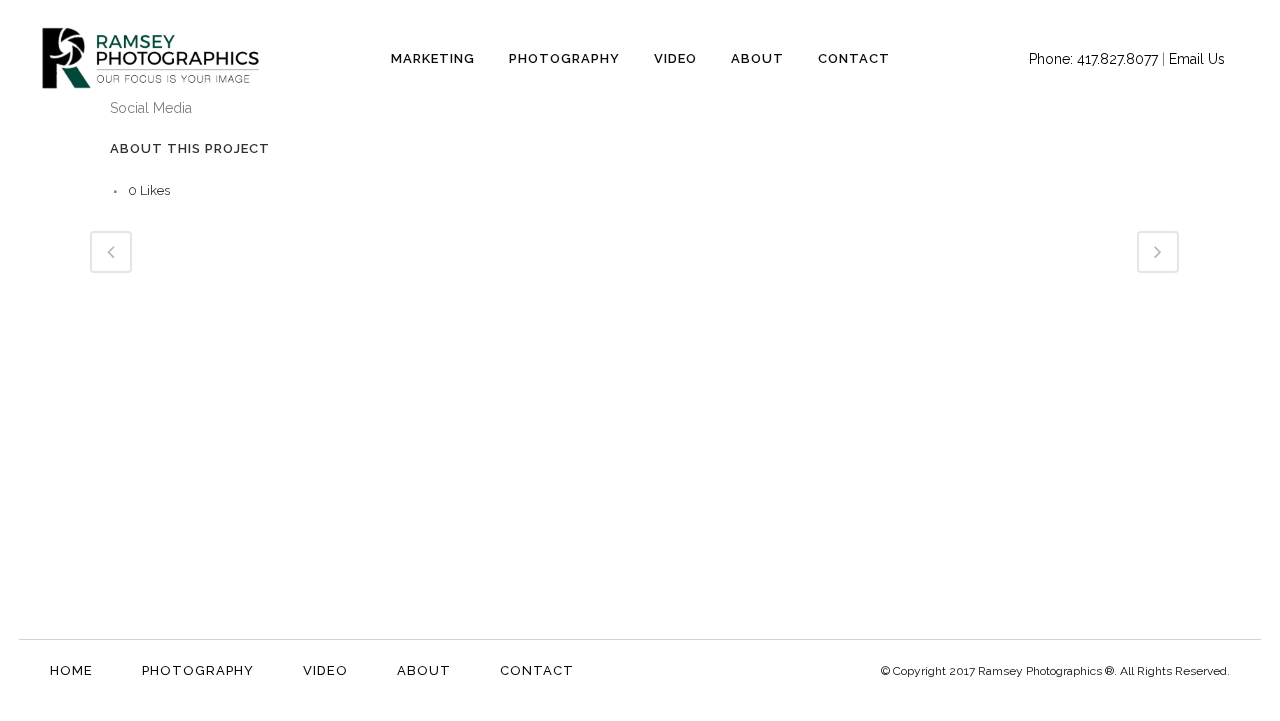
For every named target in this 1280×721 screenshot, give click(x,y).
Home (71, 670)
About (424, 670)
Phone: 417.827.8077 (1093, 59)
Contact (537, 670)
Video (325, 670)
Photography (198, 670)
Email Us (1197, 59)
